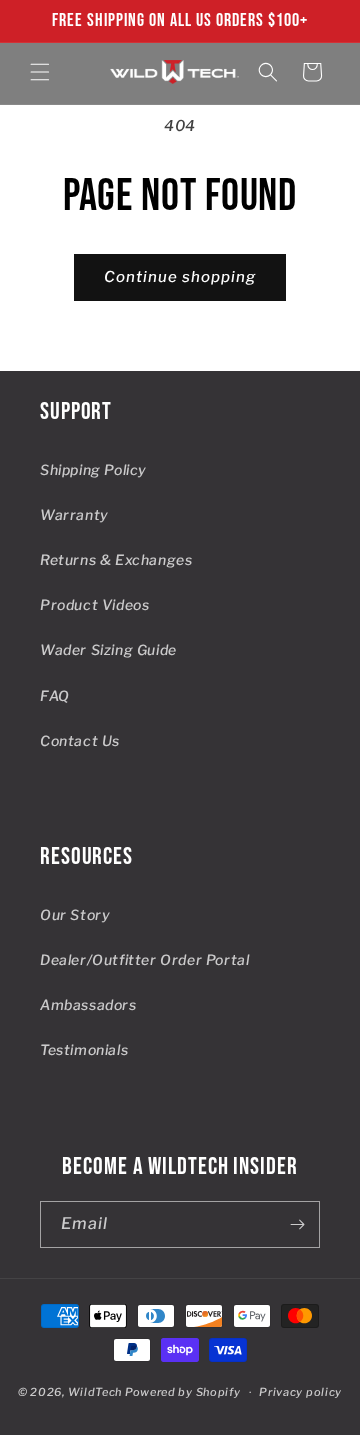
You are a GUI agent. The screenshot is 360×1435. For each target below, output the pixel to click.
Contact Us (80, 740)
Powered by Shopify (183, 1392)
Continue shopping (180, 277)
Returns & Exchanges (116, 559)
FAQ (55, 695)
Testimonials (84, 1049)
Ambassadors (88, 1004)
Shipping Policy (93, 469)
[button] (40, 72)
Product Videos (94, 604)
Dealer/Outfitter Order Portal (144, 959)
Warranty (74, 514)
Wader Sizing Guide (108, 649)
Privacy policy (300, 1392)
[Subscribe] (297, 1224)
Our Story (75, 914)
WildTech (95, 1392)
